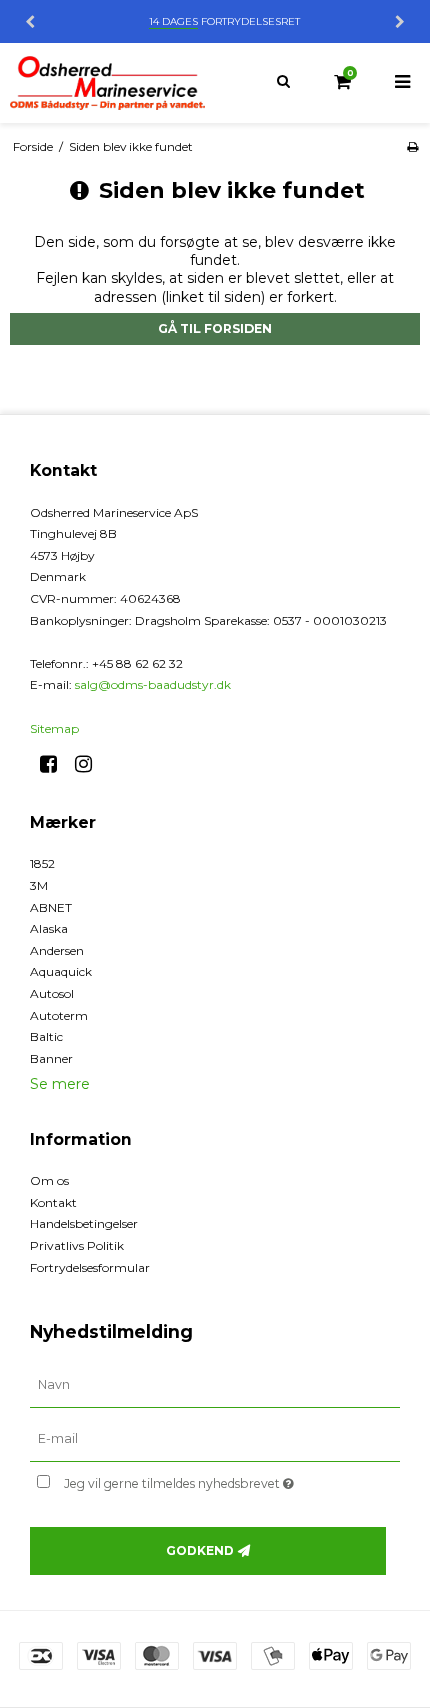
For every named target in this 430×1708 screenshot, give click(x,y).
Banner (51, 1058)
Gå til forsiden (215, 328)
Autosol (52, 993)
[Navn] (215, 1385)
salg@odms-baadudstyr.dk (153, 684)
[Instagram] (90, 764)
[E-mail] (215, 1438)
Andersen (57, 950)
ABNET (51, 907)
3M (39, 885)
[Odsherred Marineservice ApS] (107, 83)
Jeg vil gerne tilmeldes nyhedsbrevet (200, 1480)
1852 (42, 863)
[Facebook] (55, 764)
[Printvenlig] (412, 146)
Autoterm (59, 1015)
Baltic (46, 1036)
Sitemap (54, 728)
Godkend (200, 1550)
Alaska (49, 928)
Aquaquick (61, 971)
